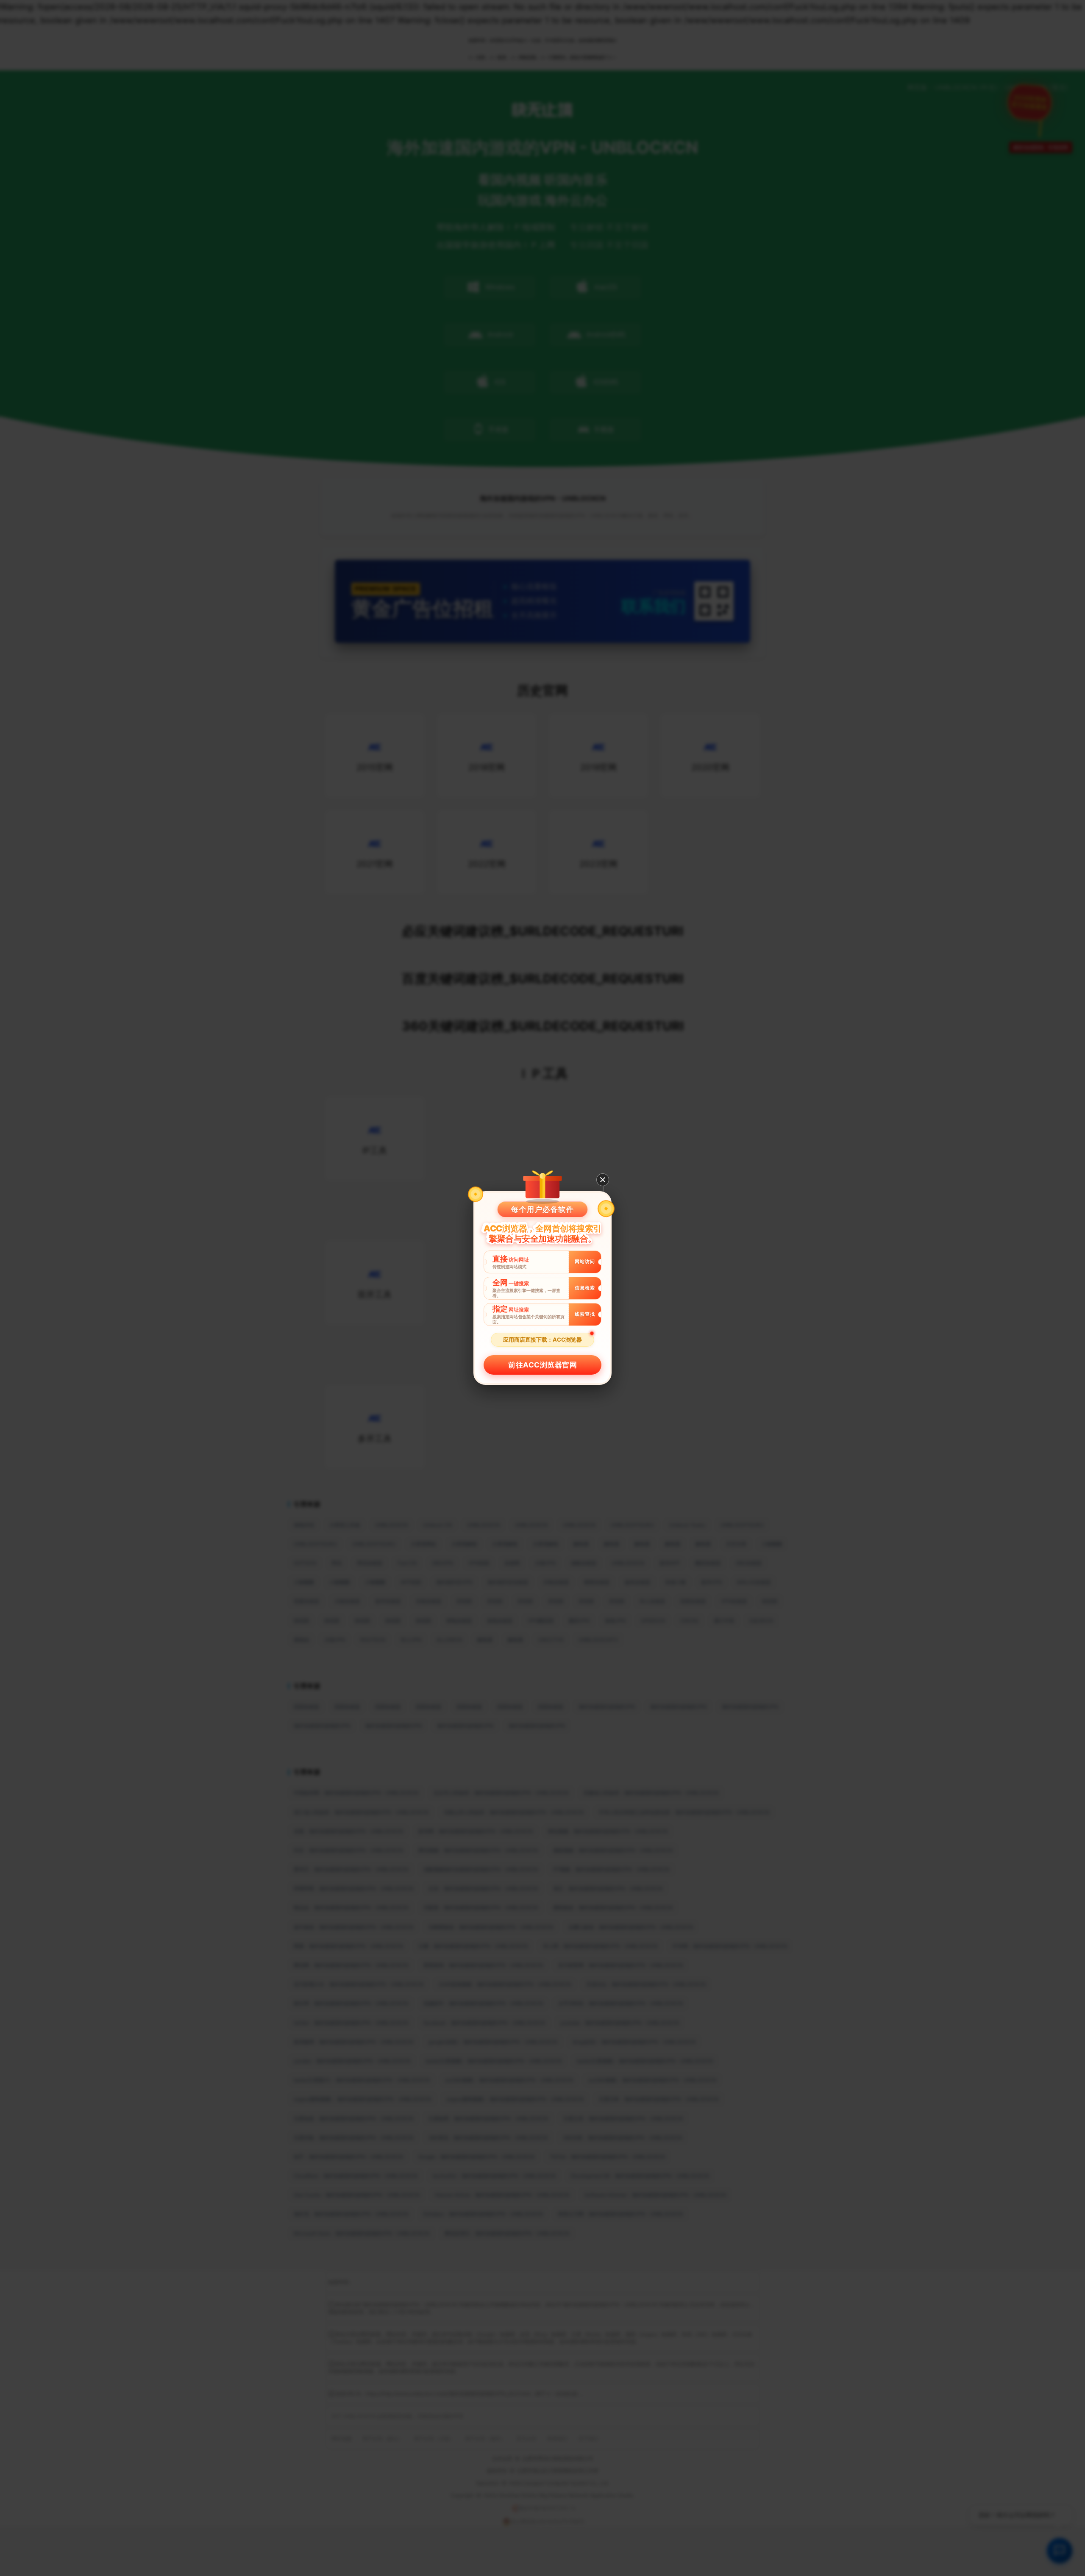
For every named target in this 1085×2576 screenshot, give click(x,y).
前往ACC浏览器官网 (542, 1365)
